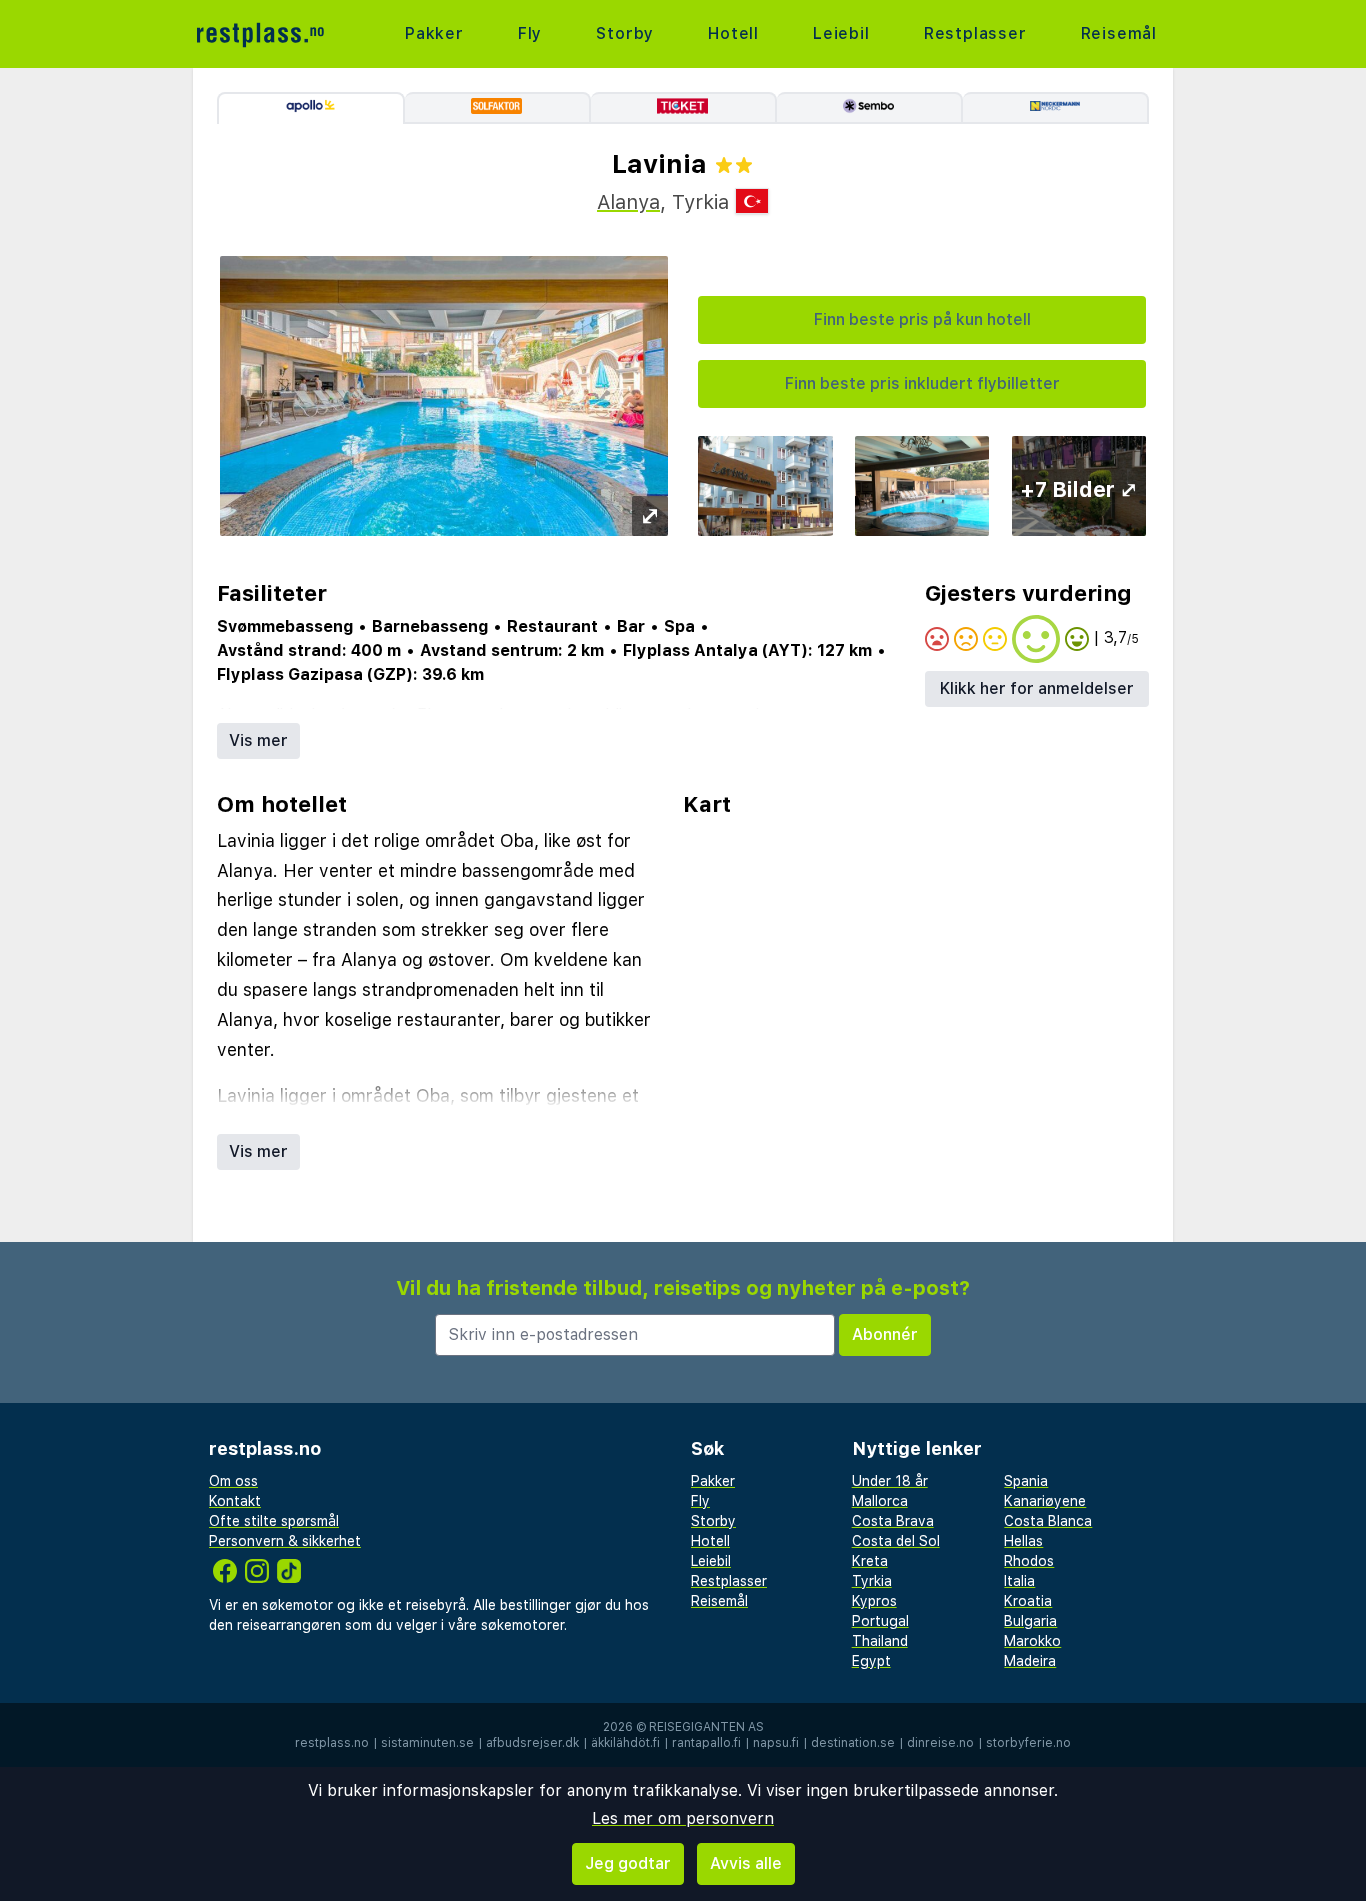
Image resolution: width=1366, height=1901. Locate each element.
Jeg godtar (628, 1863)
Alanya (628, 202)
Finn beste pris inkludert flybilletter (922, 383)
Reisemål (1119, 33)
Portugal (880, 1621)
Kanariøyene (1045, 1501)
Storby (625, 33)
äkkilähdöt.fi (625, 1743)
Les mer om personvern (683, 1818)
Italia (1019, 1581)
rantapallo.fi (706, 1743)
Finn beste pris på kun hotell (922, 319)
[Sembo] (870, 108)
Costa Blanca (1048, 1521)
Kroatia (1028, 1601)
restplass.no (332, 1743)
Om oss (233, 1481)
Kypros (874, 1601)
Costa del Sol (896, 1541)
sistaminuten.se (427, 1743)
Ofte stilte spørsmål (274, 1521)
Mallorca (880, 1501)
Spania (1026, 1481)
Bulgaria (1030, 1621)
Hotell (733, 33)
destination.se (853, 1743)
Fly (530, 33)
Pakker (434, 33)
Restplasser (975, 33)
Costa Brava (893, 1521)
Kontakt (235, 1501)
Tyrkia (872, 1581)
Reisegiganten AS (706, 1727)
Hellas (1023, 1541)
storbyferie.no (1028, 1743)
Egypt (871, 1661)
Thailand (880, 1641)
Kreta (870, 1561)
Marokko (1032, 1641)
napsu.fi (776, 1743)
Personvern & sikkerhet (285, 1541)
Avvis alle (746, 1863)
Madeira (1030, 1661)
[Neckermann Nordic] (1056, 108)
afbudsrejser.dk (532, 1743)
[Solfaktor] (498, 108)
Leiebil (841, 33)
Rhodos (1029, 1561)
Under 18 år (890, 1481)
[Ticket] (684, 108)
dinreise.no (940, 1743)
